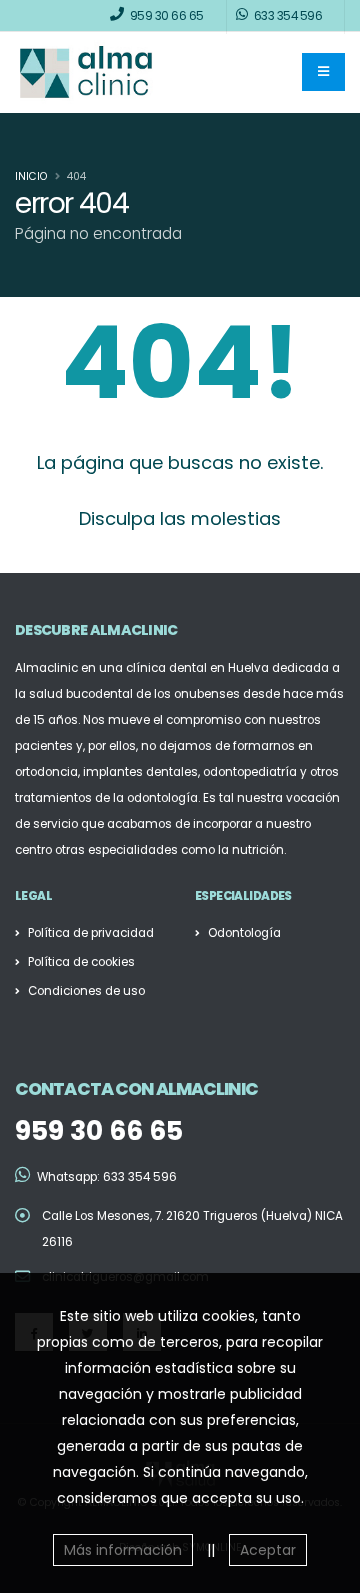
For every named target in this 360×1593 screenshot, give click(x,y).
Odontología (244, 933)
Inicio (31, 176)
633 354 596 (140, 1177)
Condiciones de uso (86, 991)
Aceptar (268, 1550)
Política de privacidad (91, 933)
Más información (123, 1550)
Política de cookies (81, 962)
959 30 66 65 (99, 1130)
